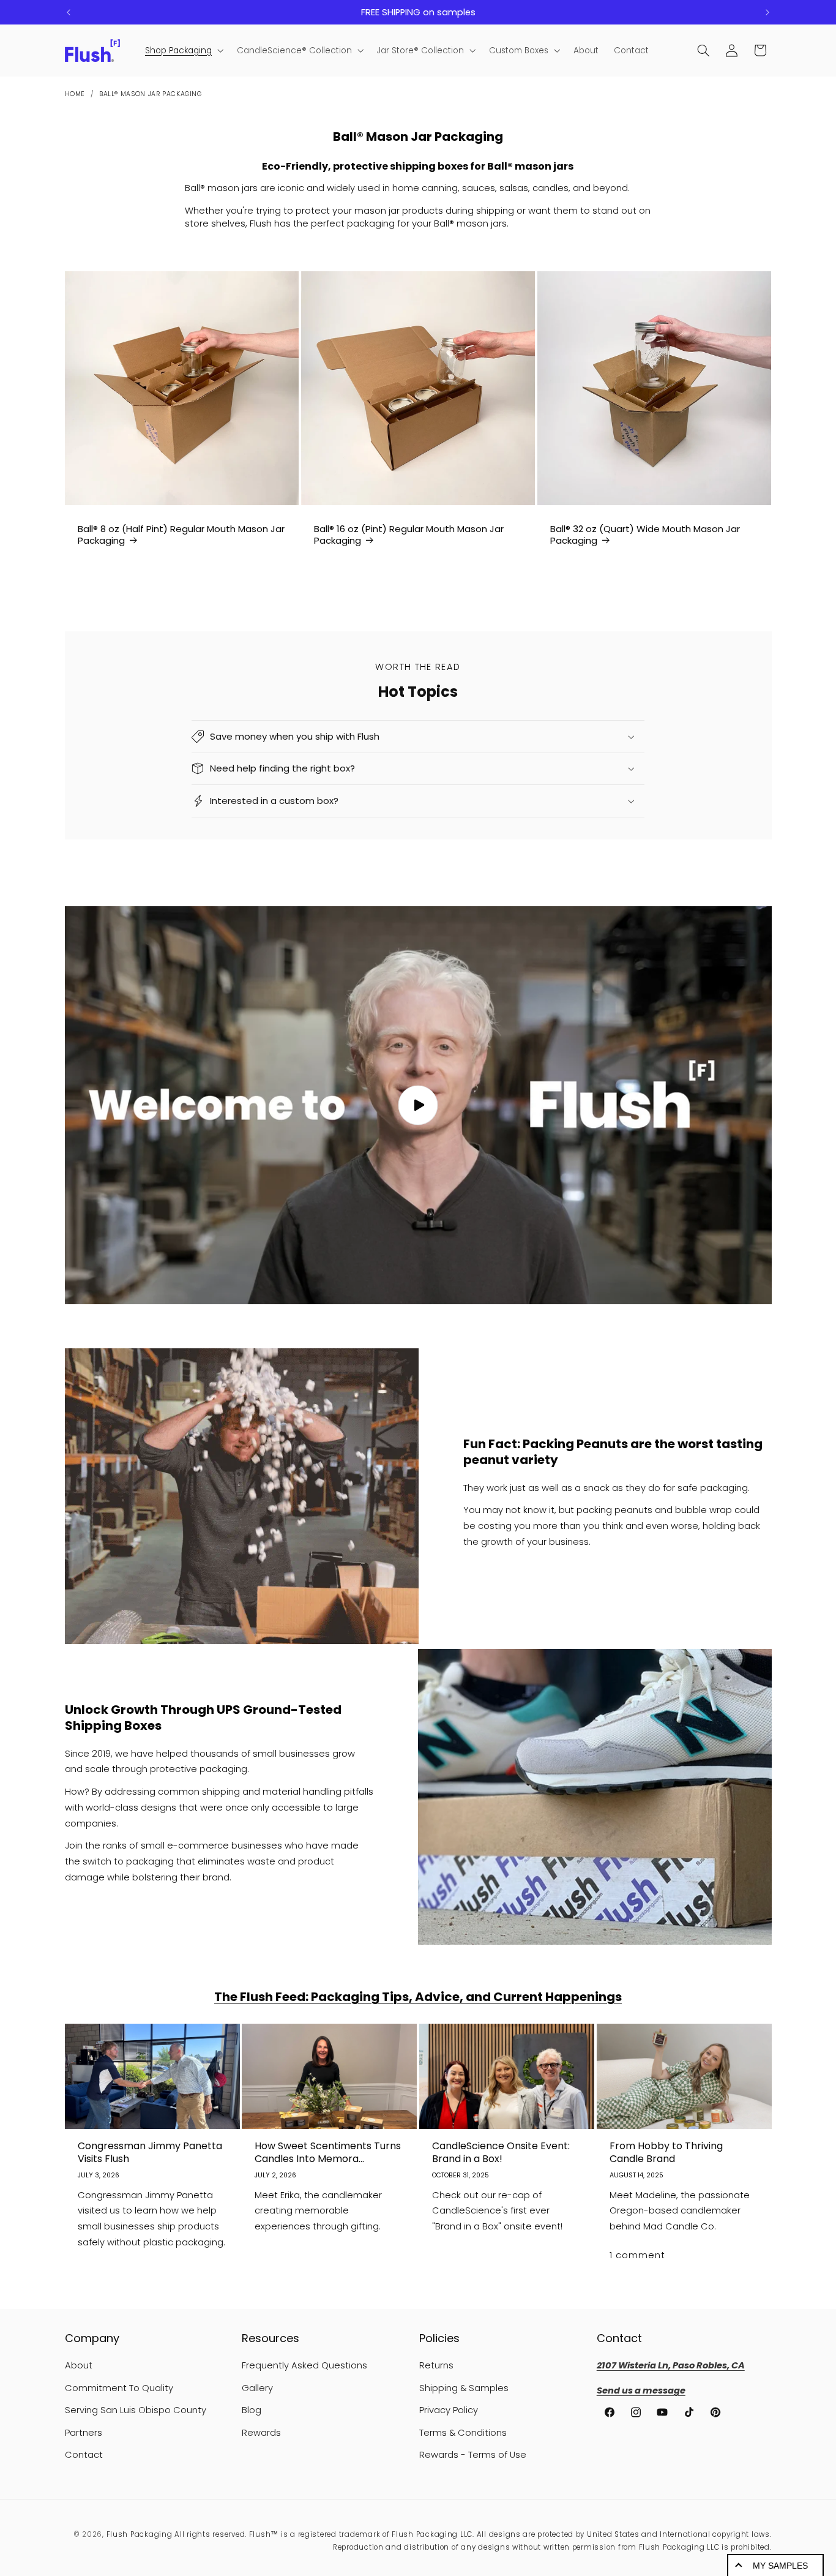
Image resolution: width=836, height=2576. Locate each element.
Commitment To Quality (119, 2388)
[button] (183, 51)
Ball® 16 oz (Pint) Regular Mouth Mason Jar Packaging (409, 535)
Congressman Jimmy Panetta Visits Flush (150, 2153)
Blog (252, 2410)
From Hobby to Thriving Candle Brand (666, 2153)
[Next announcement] (767, 12)
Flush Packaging (140, 2534)
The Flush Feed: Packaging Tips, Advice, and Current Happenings (418, 1997)
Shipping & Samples (464, 2388)
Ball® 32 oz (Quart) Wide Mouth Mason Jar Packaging (645, 535)
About (79, 2366)
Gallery (257, 2388)
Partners (84, 2433)
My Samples (780, 2566)
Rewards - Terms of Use (473, 2455)
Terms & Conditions (463, 2433)
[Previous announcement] (69, 12)
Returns (436, 2366)
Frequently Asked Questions (304, 2366)
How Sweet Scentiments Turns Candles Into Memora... (328, 2153)
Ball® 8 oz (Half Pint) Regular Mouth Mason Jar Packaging (181, 535)
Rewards (261, 2433)
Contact (84, 2455)
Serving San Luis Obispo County (136, 2410)
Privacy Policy (449, 2410)
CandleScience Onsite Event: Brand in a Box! (501, 2153)
